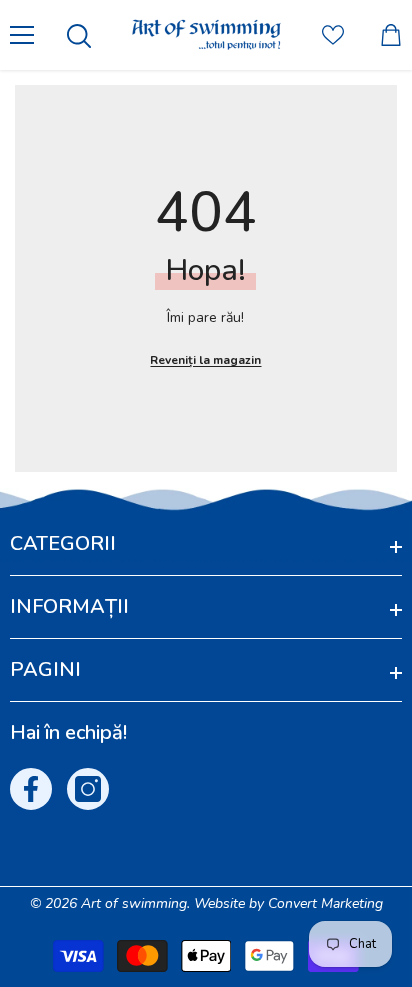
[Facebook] (31, 789)
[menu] (22, 35)
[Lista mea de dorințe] (333, 35)
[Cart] (391, 35)
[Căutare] (79, 36)
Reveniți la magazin (205, 360)
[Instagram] (88, 789)
